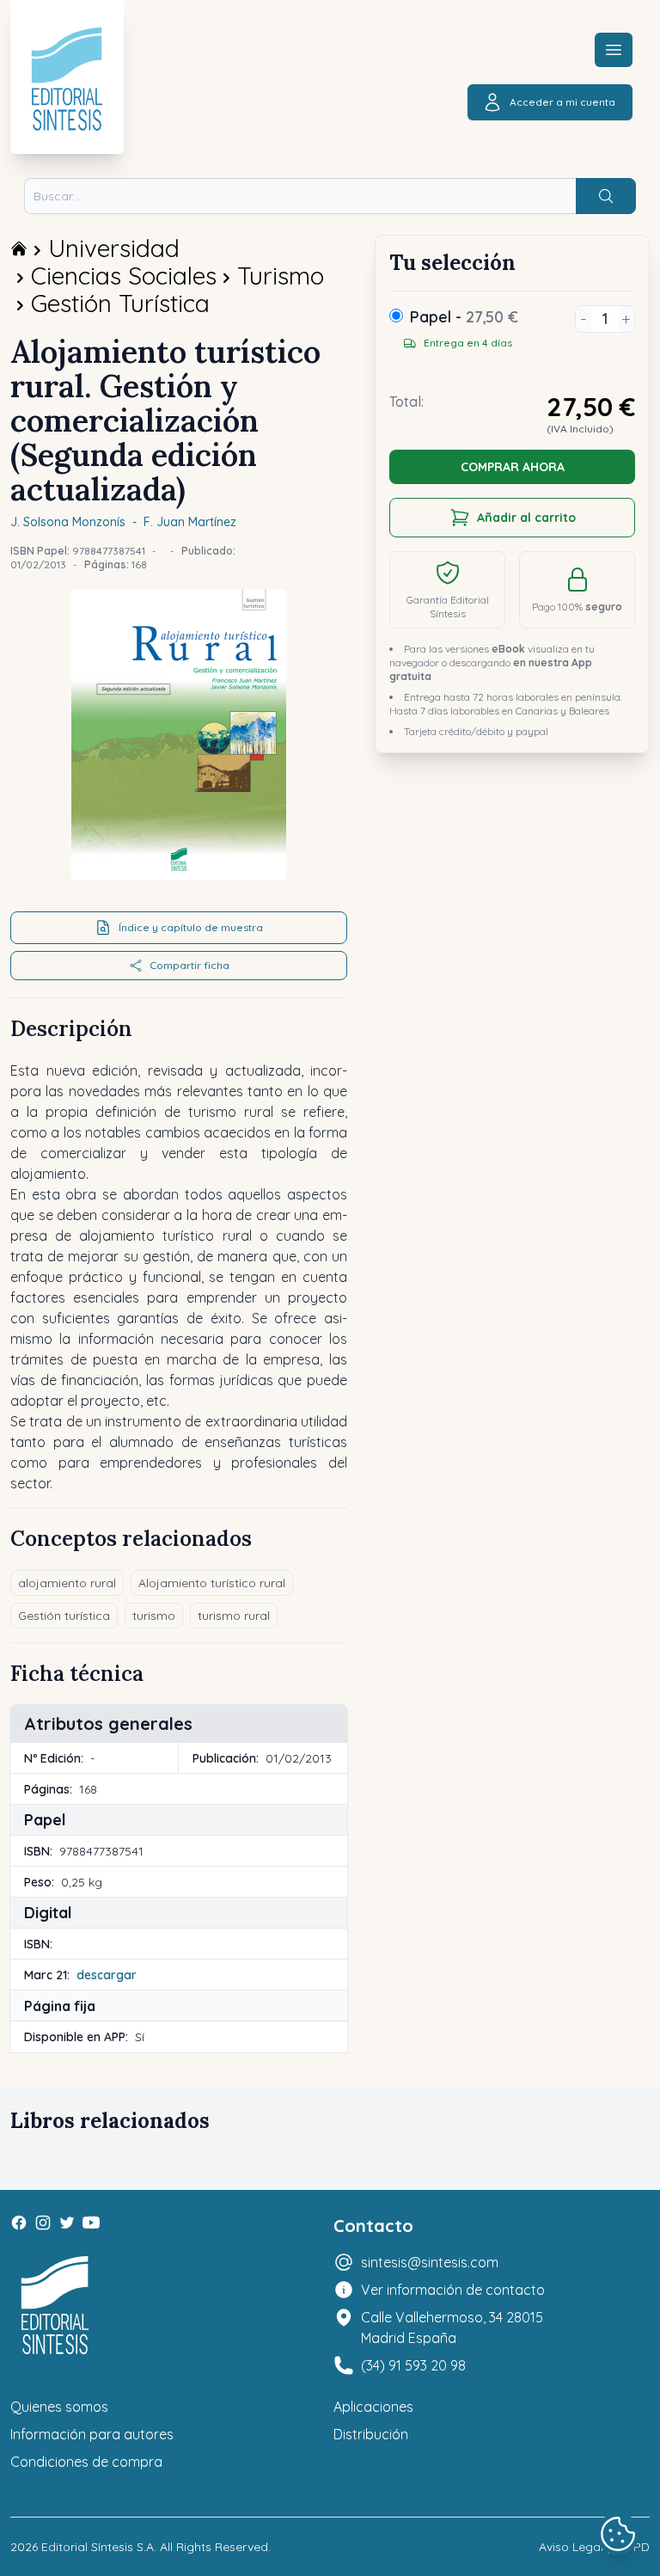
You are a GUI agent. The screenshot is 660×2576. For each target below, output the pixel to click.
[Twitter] (67, 2223)
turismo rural (234, 1616)
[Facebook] (19, 2223)
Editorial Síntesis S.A (98, 2547)
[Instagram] (43, 2223)
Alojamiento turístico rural (212, 1583)
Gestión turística (64, 1616)
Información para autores (92, 2434)
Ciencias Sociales (124, 276)
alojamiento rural (67, 1583)
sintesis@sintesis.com (430, 2262)
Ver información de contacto (453, 2290)
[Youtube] (91, 2223)
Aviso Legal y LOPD (594, 2547)
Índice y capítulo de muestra (191, 927)
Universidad (114, 248)
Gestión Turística (120, 303)
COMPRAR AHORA (513, 467)
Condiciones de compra (86, 2462)
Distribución (371, 2434)
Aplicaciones (373, 2407)
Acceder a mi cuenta (562, 102)
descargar (107, 1975)
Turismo (281, 276)
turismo (154, 1616)
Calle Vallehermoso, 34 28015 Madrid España (452, 2328)
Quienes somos (59, 2407)
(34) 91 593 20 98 (413, 2365)
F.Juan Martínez (190, 522)
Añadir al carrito (526, 518)
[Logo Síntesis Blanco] (55, 2306)
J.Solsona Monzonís (68, 522)
